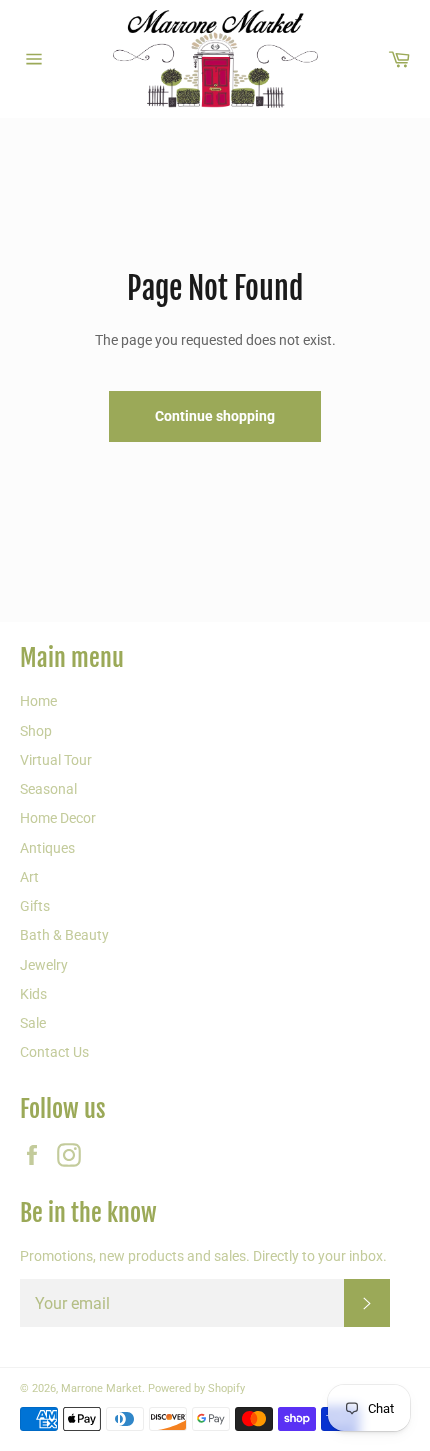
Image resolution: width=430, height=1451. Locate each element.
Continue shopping (215, 416)
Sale (33, 1023)
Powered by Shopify (196, 1388)
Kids (33, 994)
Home (38, 701)
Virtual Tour (56, 760)
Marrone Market (101, 1388)
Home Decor (58, 818)
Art (29, 877)
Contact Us (54, 1052)
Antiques (47, 848)
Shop (36, 731)
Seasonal (48, 789)
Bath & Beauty (64, 935)
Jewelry (44, 965)
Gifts (35, 906)
